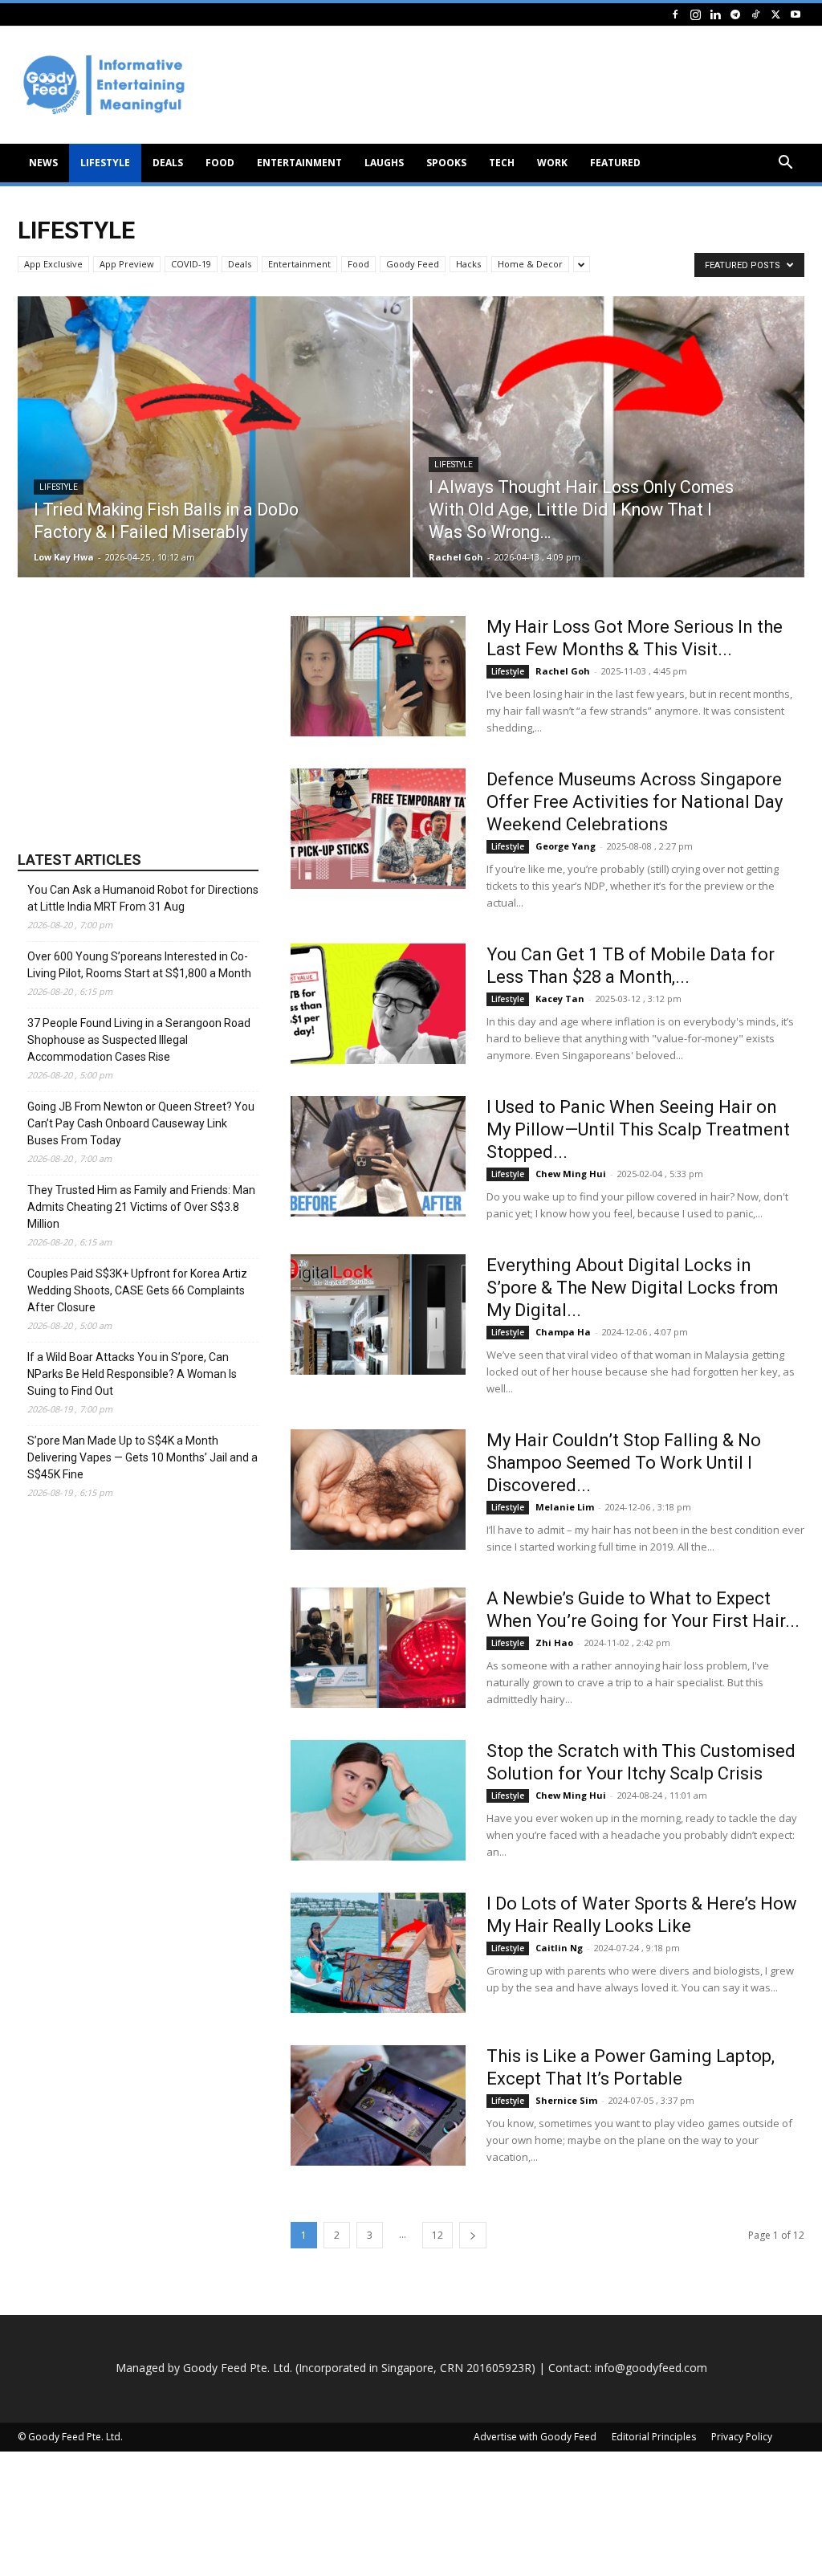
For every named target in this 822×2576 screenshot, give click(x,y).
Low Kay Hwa (64, 557)
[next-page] (473, 2235)
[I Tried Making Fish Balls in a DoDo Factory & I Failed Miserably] (214, 466)
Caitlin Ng (559, 1948)
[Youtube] (796, 14)
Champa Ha (563, 1332)
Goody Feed (413, 264)
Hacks (468, 264)
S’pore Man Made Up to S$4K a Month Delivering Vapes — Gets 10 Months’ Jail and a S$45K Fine (142, 1457)
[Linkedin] (715, 14)
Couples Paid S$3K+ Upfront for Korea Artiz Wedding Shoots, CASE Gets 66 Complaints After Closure (137, 1290)
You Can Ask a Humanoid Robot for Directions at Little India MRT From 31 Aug (143, 898)
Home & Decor (530, 264)
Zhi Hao (554, 1643)
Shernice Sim (566, 2100)
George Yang (566, 846)
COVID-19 (191, 264)
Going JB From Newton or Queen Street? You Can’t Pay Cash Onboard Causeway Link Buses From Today (141, 1123)
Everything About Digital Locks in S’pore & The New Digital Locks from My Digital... (633, 1288)
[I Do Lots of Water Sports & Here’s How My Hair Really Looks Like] (378, 1953)
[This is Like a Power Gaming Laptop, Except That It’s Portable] (378, 2105)
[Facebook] (675, 14)
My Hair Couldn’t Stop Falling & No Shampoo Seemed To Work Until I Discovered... (624, 1463)
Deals (168, 163)
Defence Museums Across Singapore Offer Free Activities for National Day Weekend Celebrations (635, 802)
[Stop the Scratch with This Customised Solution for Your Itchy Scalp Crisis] (378, 1800)
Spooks (446, 163)
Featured (615, 163)
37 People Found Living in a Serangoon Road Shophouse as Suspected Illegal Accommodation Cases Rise (139, 1040)
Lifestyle (105, 163)
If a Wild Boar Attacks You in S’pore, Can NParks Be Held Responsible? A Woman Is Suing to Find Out (132, 1374)
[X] (775, 14)
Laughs (384, 163)
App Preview (127, 264)
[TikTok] (755, 14)
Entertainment (299, 163)
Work (552, 163)
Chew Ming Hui (571, 1174)
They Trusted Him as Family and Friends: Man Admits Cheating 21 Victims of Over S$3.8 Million (141, 1207)
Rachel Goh (456, 557)
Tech (502, 163)
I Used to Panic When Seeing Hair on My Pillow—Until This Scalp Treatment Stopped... (638, 1129)
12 (437, 2235)
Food (220, 163)
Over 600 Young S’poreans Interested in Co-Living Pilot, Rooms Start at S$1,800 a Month (139, 965)
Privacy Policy (742, 2437)
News (43, 163)
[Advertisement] (138, 716)
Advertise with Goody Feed (535, 2437)
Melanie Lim (565, 1507)
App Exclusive (53, 264)
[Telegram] (735, 14)
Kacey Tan (560, 999)
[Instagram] (695, 14)
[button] (785, 164)
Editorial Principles (654, 2437)
